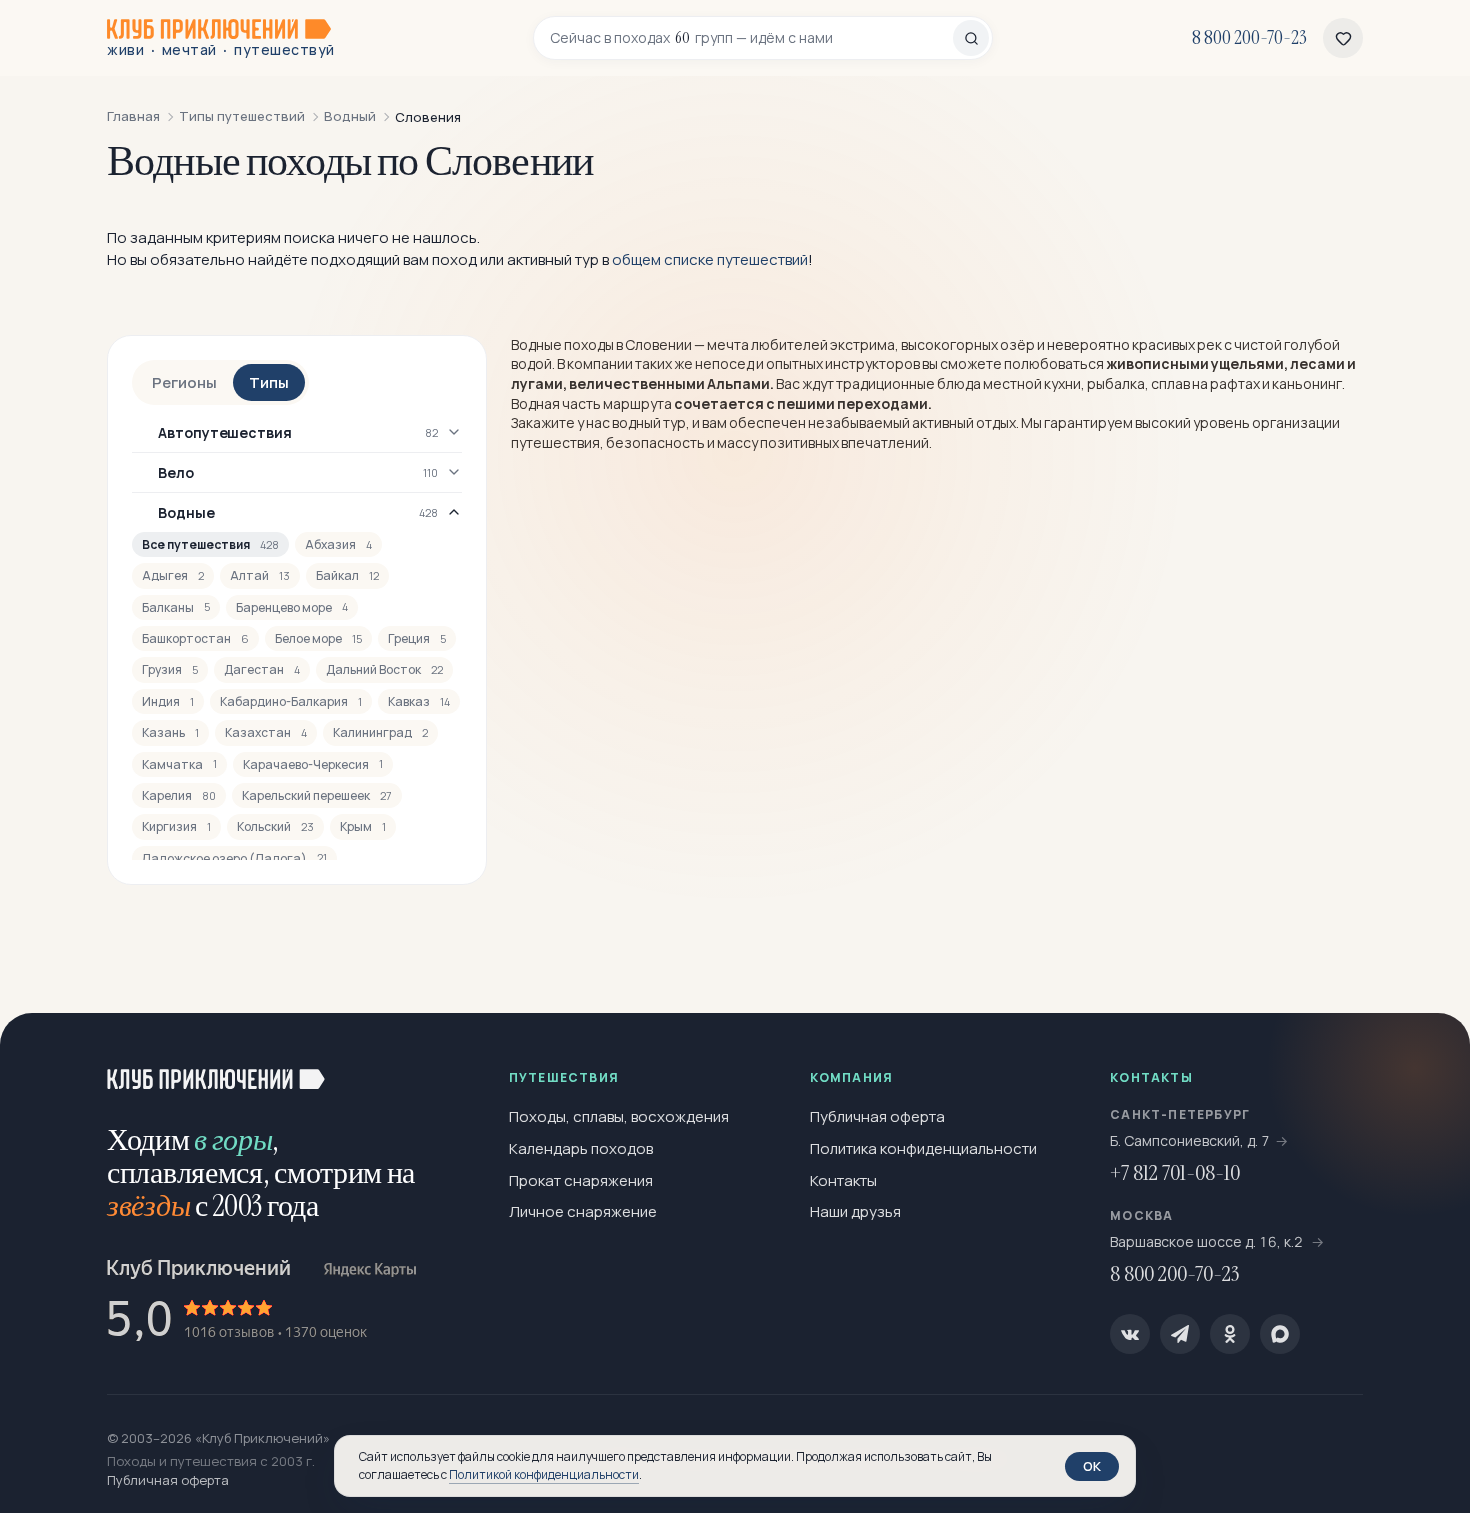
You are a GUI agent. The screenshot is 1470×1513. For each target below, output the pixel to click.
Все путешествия (210, 544)
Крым (363, 826)
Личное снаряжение (583, 1211)
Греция (417, 638)
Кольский (275, 826)
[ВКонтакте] (1130, 1334)
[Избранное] (1343, 38)
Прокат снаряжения (581, 1180)
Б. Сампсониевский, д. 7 (1190, 1140)
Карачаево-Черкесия (313, 764)
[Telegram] (1180, 1334)
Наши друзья (855, 1211)
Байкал (347, 575)
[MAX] (1280, 1334)
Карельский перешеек (317, 795)
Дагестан (262, 669)
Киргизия (176, 826)
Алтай (260, 575)
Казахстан (266, 732)
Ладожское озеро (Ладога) (234, 858)
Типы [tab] (269, 382)
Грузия (170, 669)
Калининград (380, 732)
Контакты (843, 1180)
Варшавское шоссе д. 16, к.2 (1208, 1241)
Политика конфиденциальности (923, 1148)
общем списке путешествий (710, 259)
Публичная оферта (877, 1116)
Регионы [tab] (184, 382)
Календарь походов (581, 1148)
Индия (168, 701)
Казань (170, 732)
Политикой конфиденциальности (544, 1474)
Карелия (179, 795)
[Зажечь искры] (1422, 1061)
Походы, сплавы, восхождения (619, 1116)
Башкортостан (195, 638)
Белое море (318, 638)
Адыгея (173, 575)
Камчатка (179, 764)
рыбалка (1116, 383)
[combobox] (751, 38)
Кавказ (419, 701)
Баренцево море (292, 607)
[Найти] (971, 38)
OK (1092, 1466)
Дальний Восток (384, 669)
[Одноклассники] (1230, 1334)
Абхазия (338, 544)
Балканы (176, 607)
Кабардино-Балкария (291, 701)
